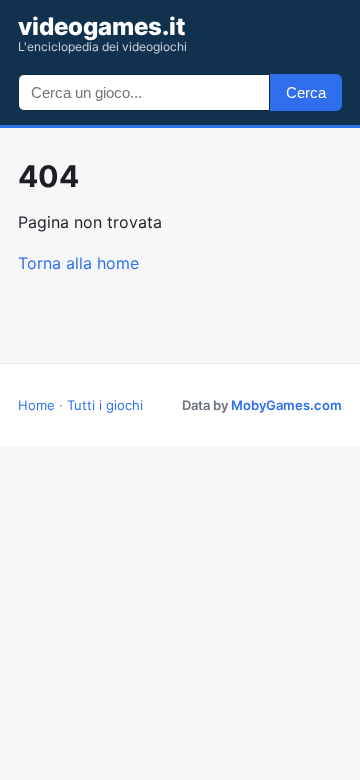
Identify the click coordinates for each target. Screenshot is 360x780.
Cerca (306, 92)
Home (36, 405)
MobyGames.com (286, 405)
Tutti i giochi (105, 405)
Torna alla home (78, 263)
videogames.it (102, 34)
